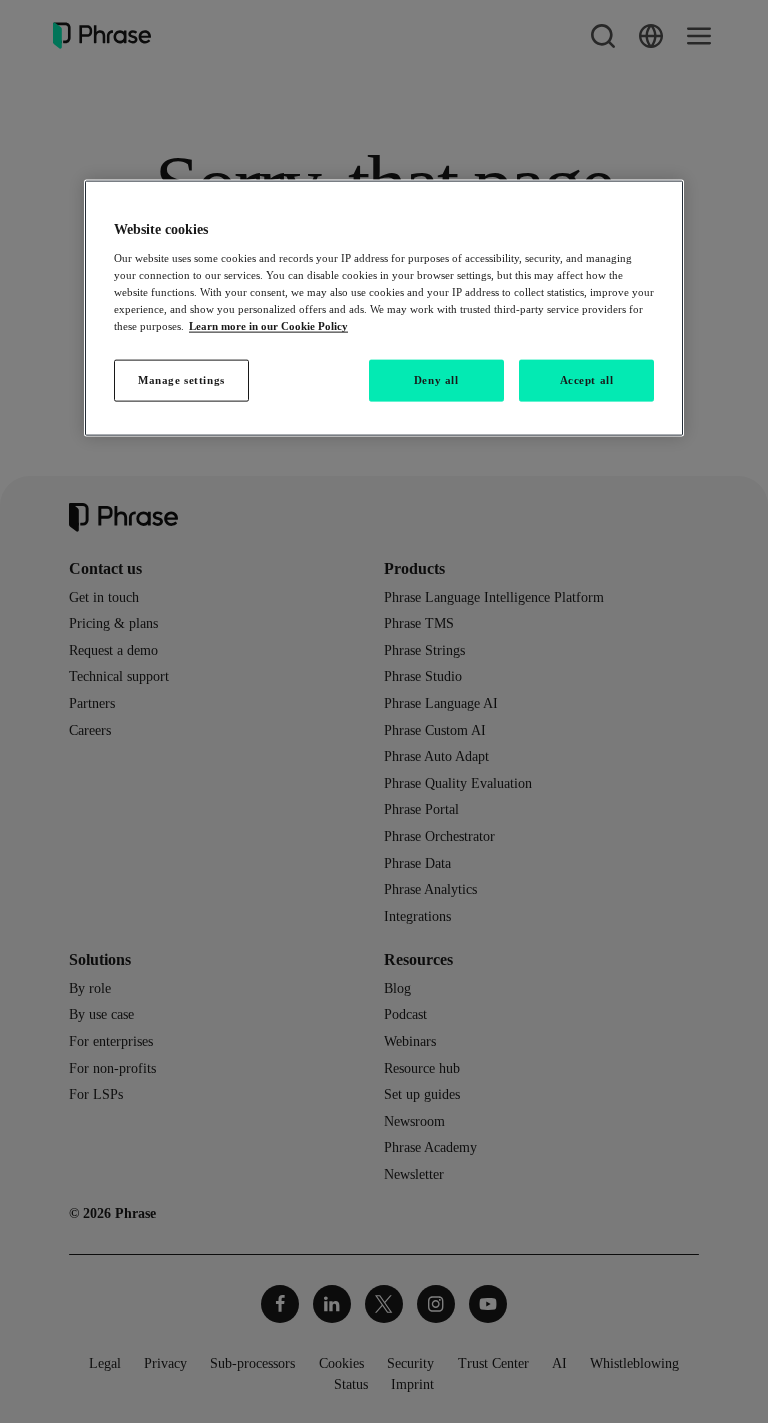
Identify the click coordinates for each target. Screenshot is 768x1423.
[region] (384, 308)
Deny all (436, 380)
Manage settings (181, 380)
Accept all (587, 380)
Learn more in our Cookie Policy (268, 326)
